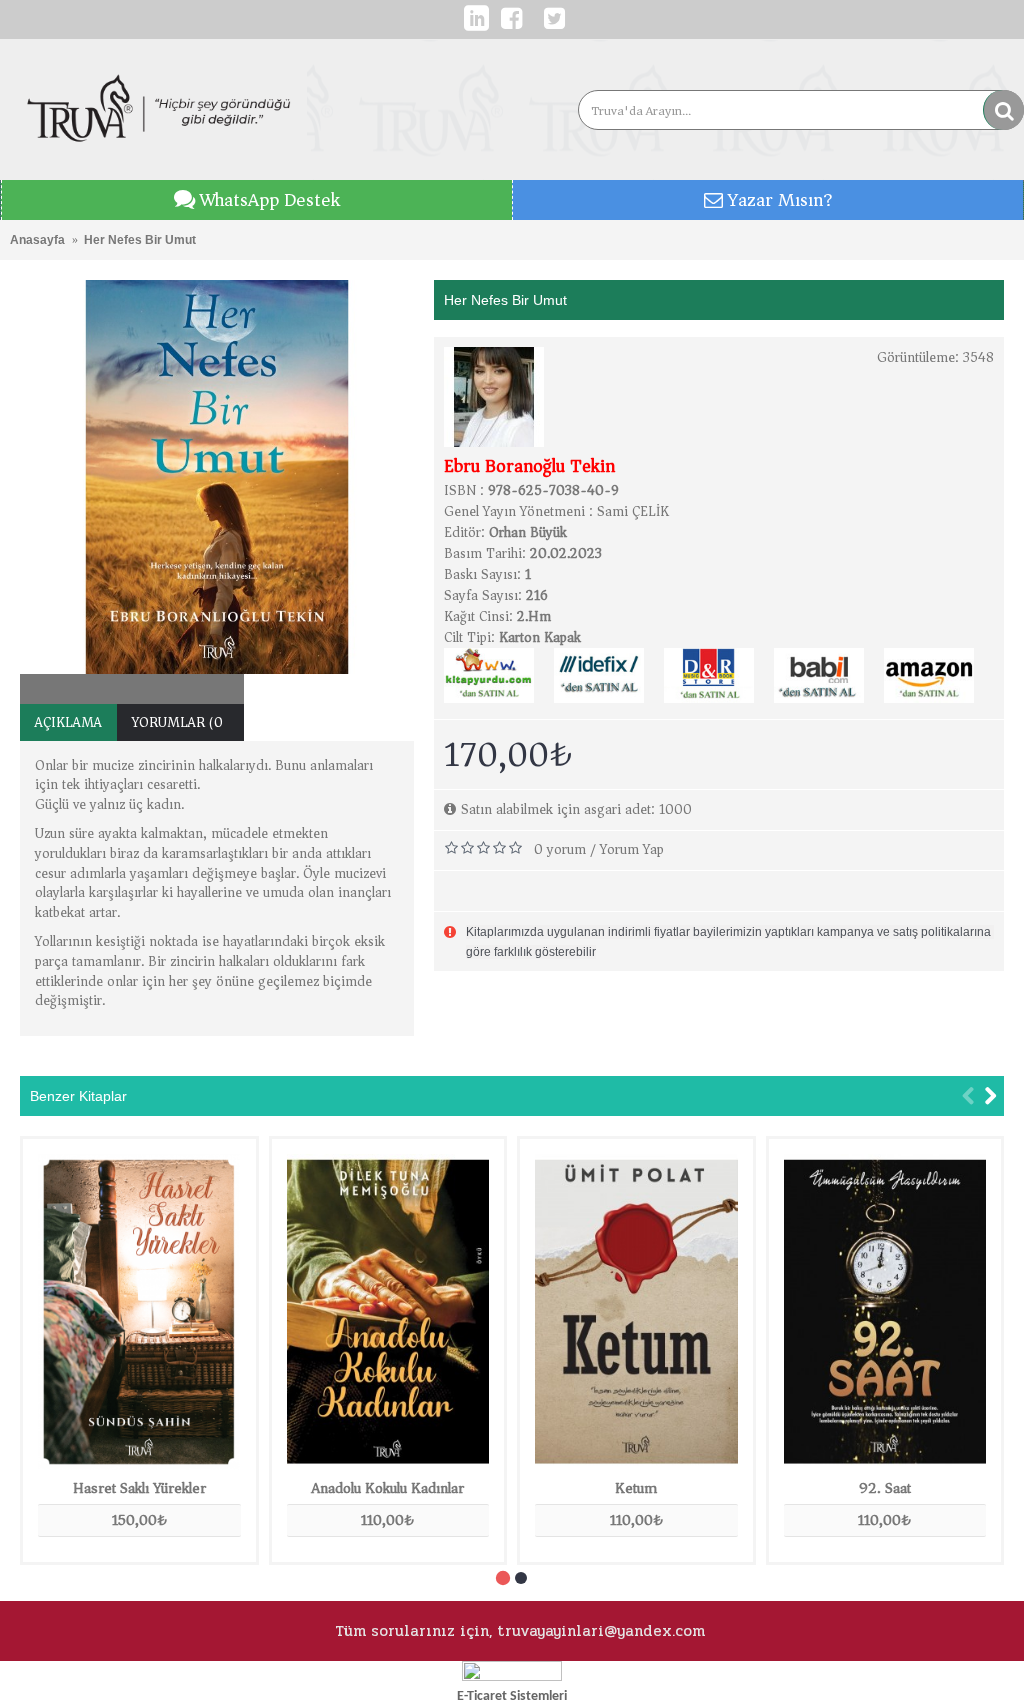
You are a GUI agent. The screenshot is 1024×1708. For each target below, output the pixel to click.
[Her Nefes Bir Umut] (217, 477)
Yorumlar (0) (180, 722)
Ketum (636, 1488)
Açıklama (68, 722)
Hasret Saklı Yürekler (139, 1488)
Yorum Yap (632, 849)
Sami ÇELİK (633, 511)
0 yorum (560, 849)
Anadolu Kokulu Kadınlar (387, 1488)
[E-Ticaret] (512, 1676)
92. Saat (885, 1488)
